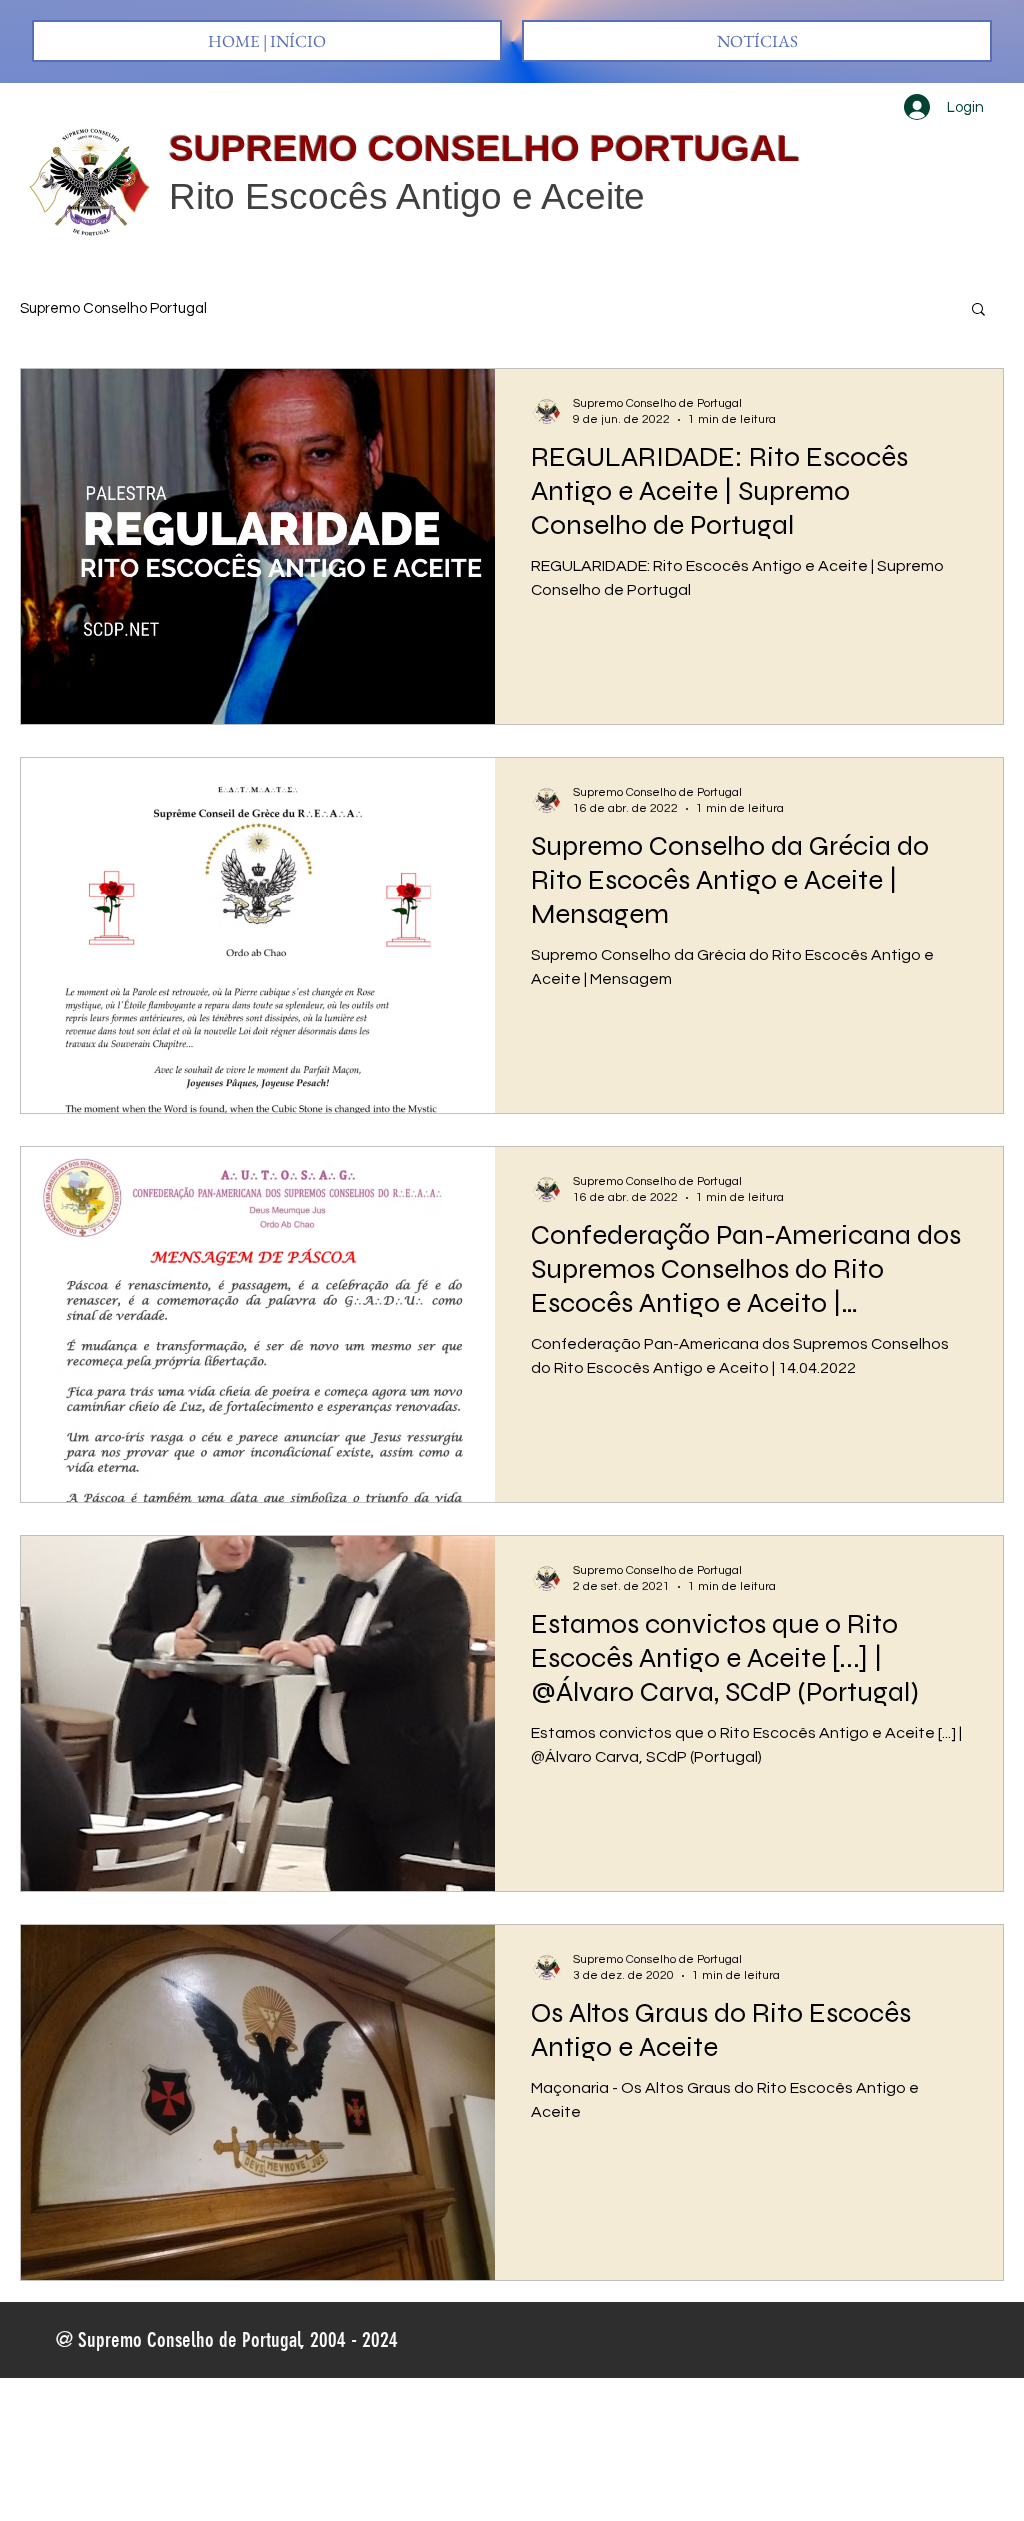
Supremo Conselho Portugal (113, 308)
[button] (978, 310)
